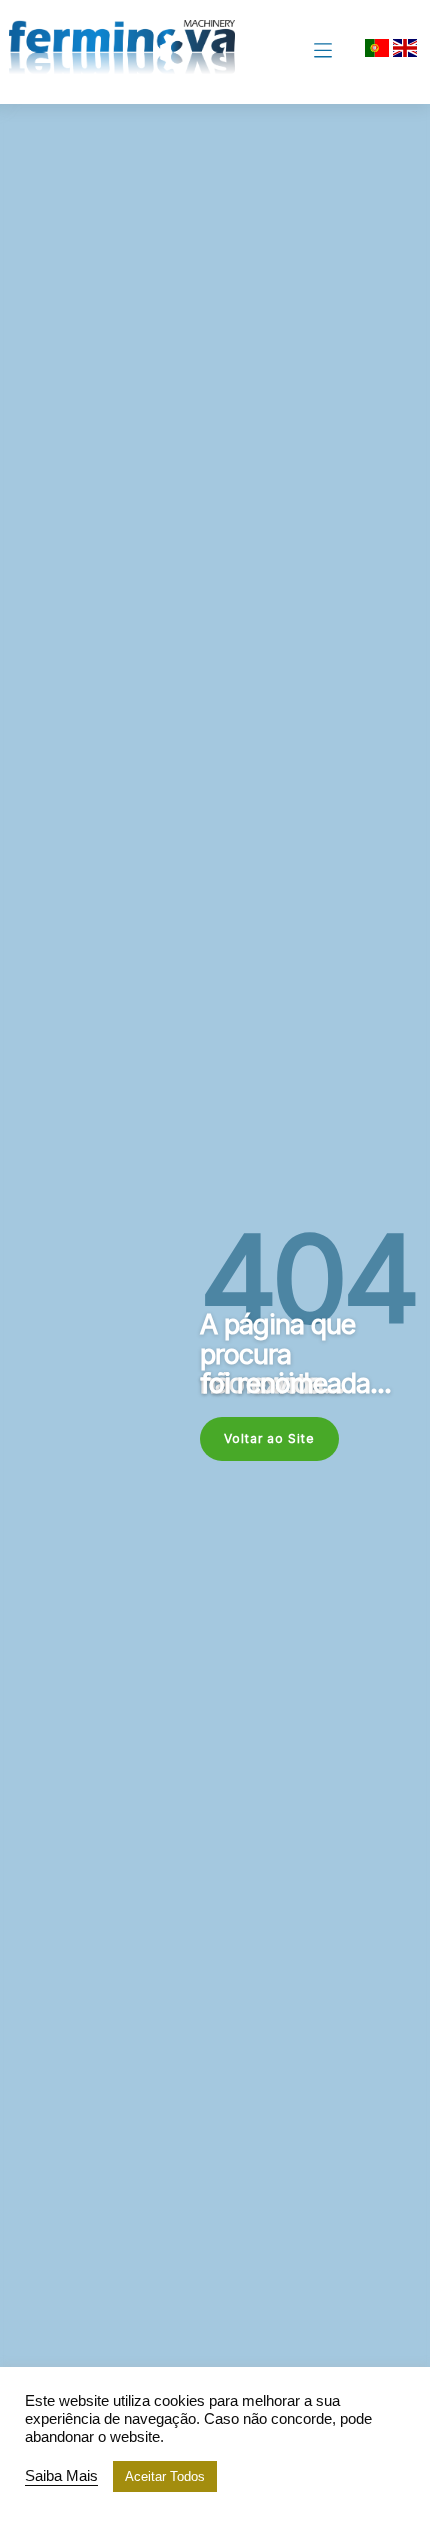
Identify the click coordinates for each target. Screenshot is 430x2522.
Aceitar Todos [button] (165, 2476)
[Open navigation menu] (323, 52)
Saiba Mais (61, 2476)
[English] (405, 54)
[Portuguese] (377, 54)
